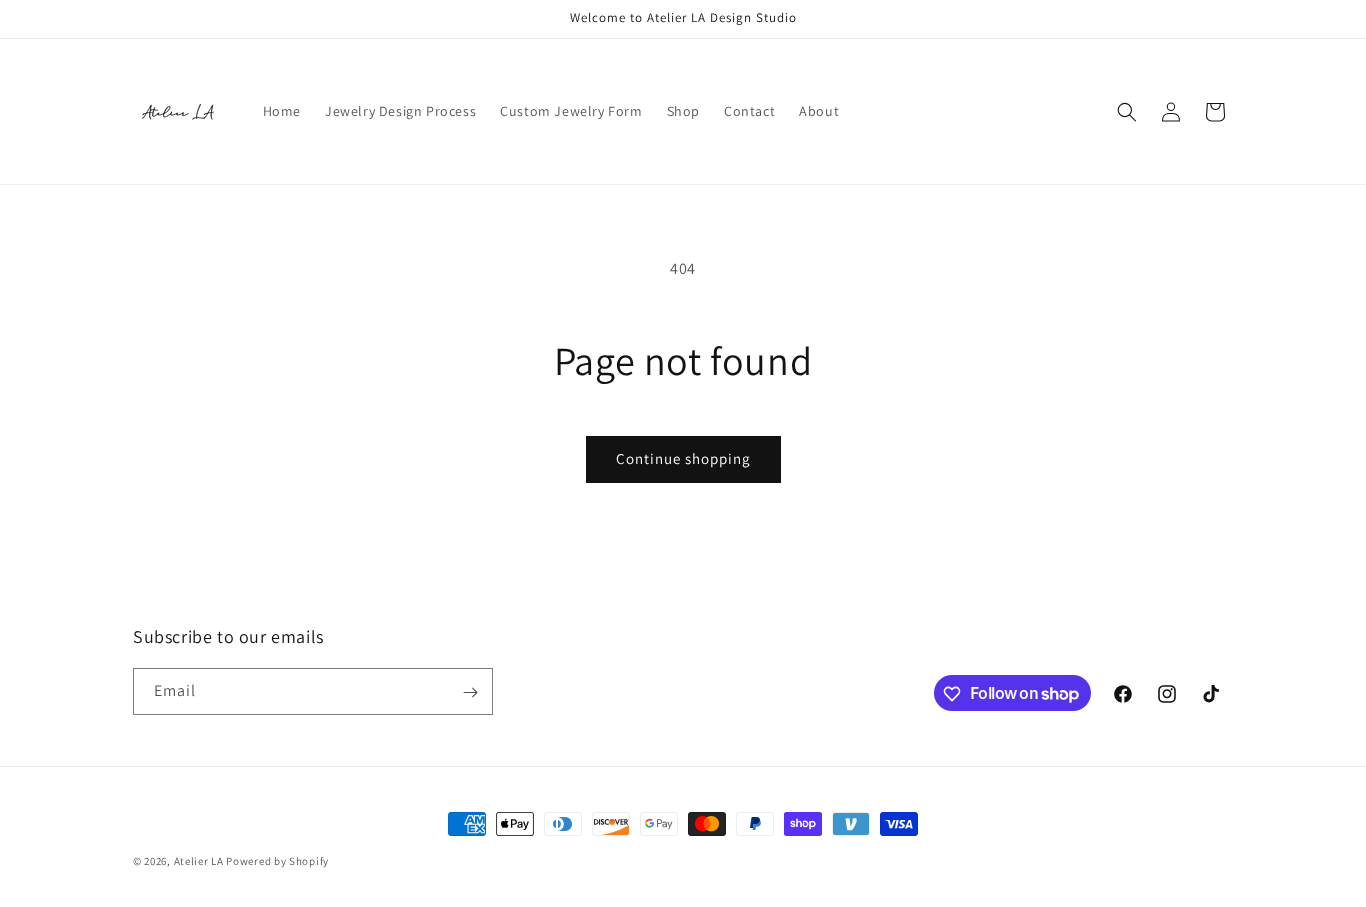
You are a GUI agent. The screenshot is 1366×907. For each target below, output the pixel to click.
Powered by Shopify (277, 861)
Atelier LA (199, 861)
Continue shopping (683, 458)
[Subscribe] (470, 692)
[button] (1127, 112)
